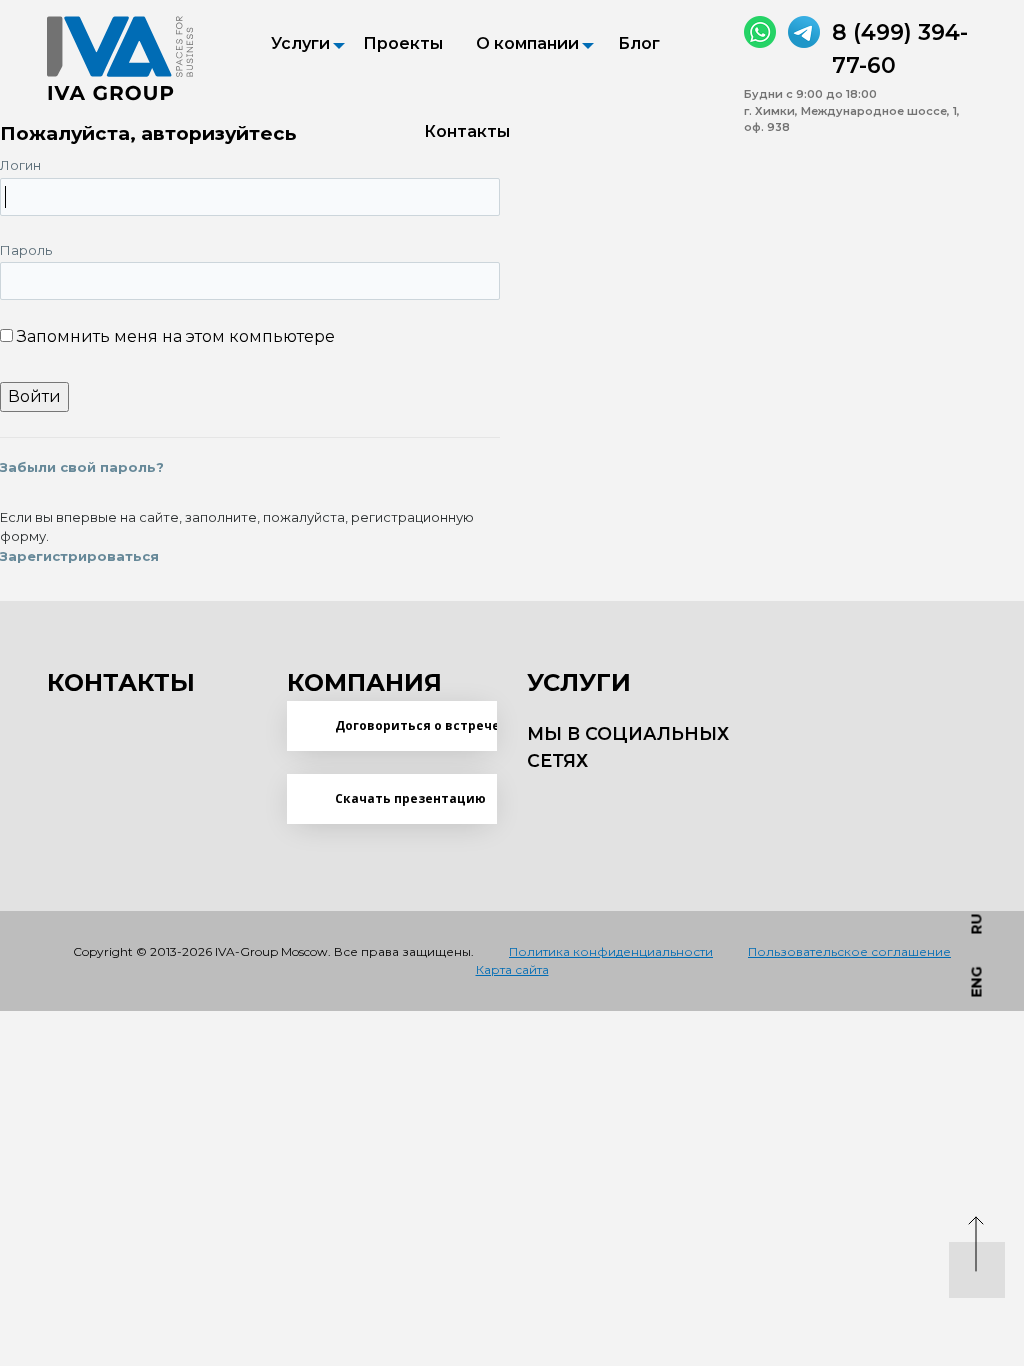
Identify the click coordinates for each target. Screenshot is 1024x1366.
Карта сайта (512, 969)
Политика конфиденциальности (611, 951)
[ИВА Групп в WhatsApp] (760, 32)
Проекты (403, 43)
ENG (977, 981)
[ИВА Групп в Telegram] (804, 32)
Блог (639, 43)
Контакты (467, 131)
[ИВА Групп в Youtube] (627, 800)
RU (977, 923)
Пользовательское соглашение (849, 951)
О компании (527, 43)
